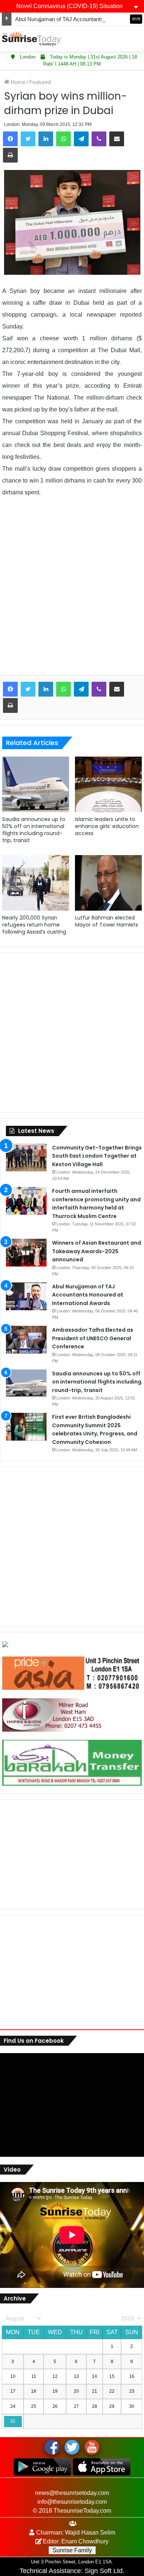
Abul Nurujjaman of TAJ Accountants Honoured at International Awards (88, 1295)
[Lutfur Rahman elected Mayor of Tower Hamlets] (108, 883)
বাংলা (136, 19)
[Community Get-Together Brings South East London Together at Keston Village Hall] (26, 1157)
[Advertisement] (72, 592)
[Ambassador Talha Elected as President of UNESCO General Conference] (26, 1340)
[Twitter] (28, 139)
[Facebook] (10, 139)
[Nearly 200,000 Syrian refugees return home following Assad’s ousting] (36, 883)
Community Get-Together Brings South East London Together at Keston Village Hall (97, 1156)
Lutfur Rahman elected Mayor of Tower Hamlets (107, 921)
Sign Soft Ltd (104, 2571)
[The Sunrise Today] (31, 39)
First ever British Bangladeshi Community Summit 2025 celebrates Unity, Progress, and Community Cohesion (95, 1429)
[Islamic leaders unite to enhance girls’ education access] (108, 784)
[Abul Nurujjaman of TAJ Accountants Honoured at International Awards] (26, 1296)
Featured (40, 82)
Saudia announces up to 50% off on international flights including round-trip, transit (34, 830)
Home (17, 82)
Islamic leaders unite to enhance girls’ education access (107, 826)
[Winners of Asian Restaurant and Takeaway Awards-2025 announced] (26, 1253)
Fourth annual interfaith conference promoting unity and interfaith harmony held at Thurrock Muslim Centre (96, 1204)
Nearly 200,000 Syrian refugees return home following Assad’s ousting (34, 925)
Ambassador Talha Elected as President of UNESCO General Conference (93, 1338)
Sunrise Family (72, 2550)
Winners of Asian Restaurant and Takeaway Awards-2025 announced (97, 1251)
